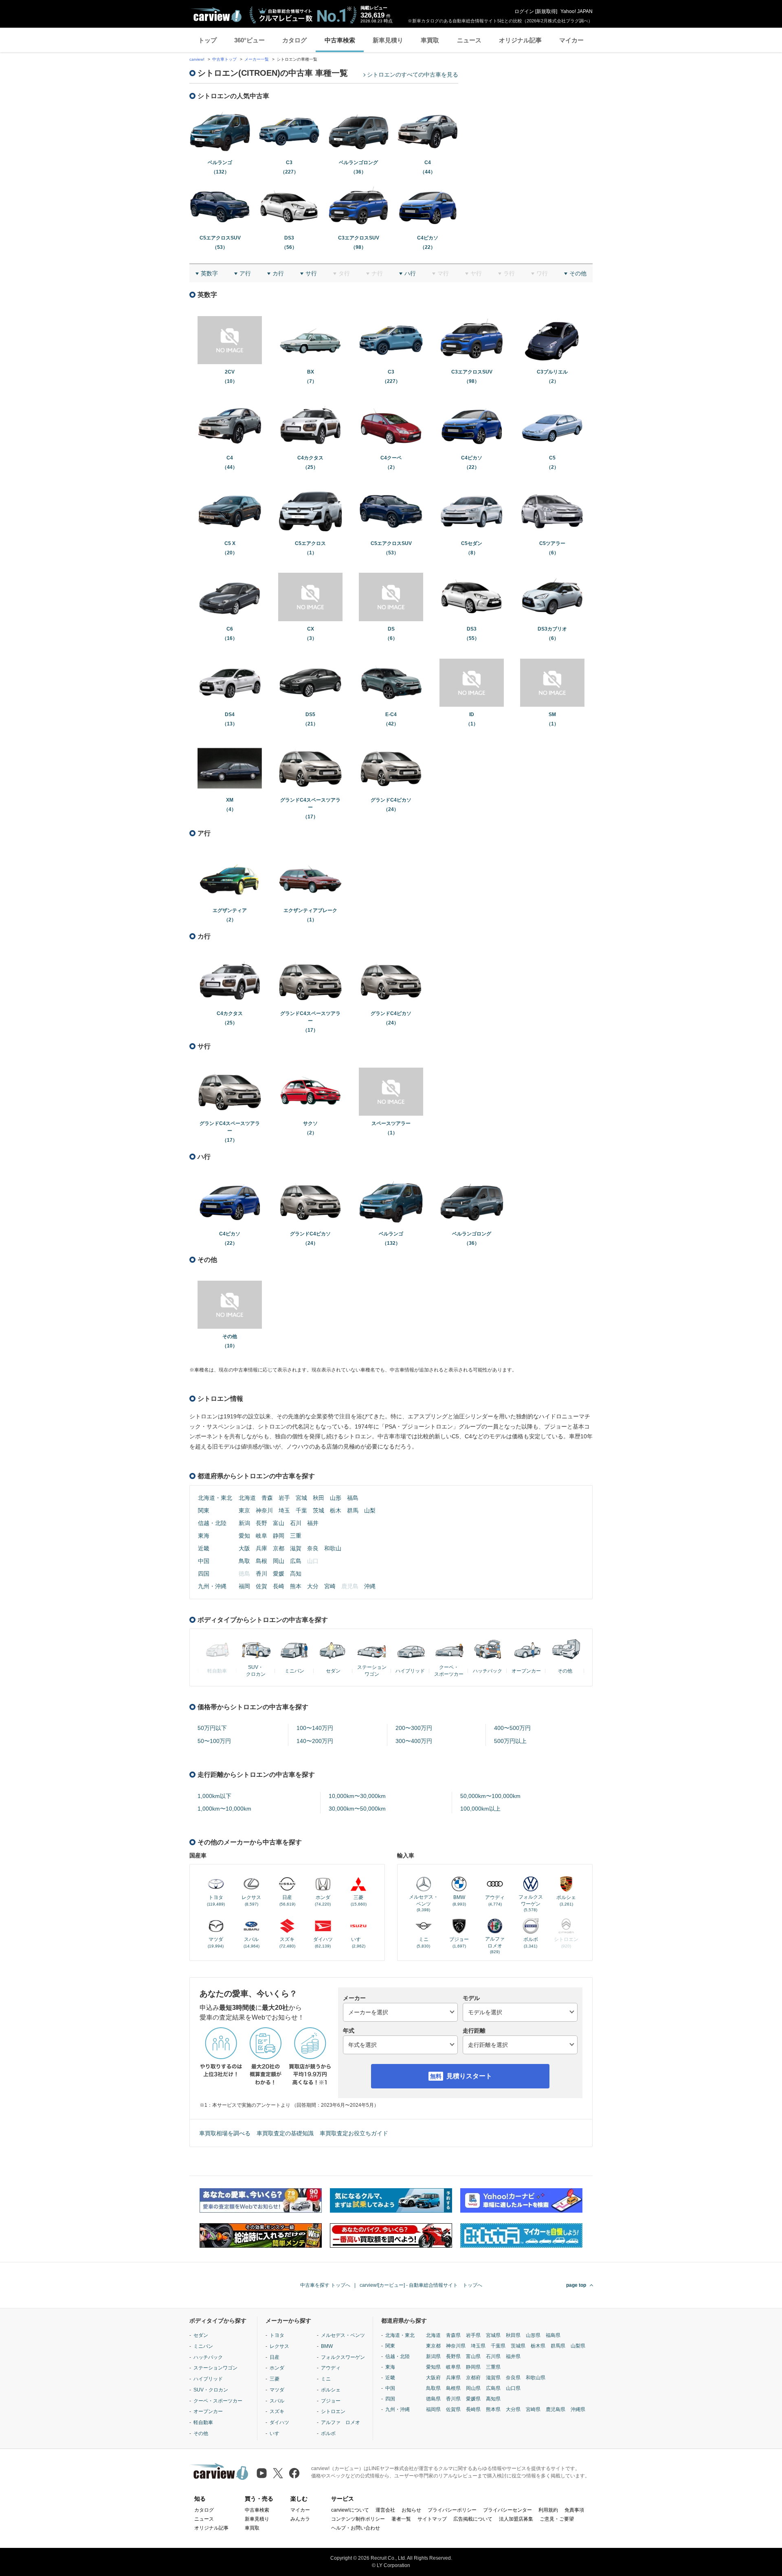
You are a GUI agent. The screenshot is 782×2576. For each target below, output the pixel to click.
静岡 (279, 1536)
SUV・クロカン (211, 2390)
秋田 (319, 1498)
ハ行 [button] (410, 273)
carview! (197, 59)
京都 (279, 1548)
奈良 (313, 1548)
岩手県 (473, 2335)
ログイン (524, 11)
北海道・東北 (215, 1498)
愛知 (244, 1536)
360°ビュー (249, 40)
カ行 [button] (278, 273)
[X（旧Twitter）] (278, 2473)
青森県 (453, 2335)
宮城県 (493, 2335)
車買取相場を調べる (225, 2133)
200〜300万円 (414, 1728)
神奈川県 (456, 2346)
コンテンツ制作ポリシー (358, 2519)
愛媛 (279, 1574)
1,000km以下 (214, 1796)
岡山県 (473, 2388)
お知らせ (411, 2510)
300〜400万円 (414, 1741)
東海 (204, 1536)
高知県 (493, 2399)
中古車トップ (224, 59)
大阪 (244, 1548)
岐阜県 (453, 2367)
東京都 (433, 2346)
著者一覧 (401, 2519)
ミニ (326, 2379)
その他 (201, 2433)
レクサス (279, 2346)
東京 (244, 1510)
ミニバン (203, 2346)
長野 (261, 1523)
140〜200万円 (315, 1741)
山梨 (370, 1510)
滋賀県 (493, 2378)
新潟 (244, 1523)
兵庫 (261, 1548)
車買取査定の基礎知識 (285, 2133)
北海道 (247, 1498)
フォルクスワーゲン (343, 2357)
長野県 (453, 2356)
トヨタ (277, 2335)
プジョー (331, 2401)
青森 (267, 1498)
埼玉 (284, 1510)
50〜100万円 (214, 1741)
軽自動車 (203, 2422)
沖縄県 (578, 2409)
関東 (204, 1510)
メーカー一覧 (257, 59)
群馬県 (558, 2346)
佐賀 (261, 1586)
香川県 (453, 2399)
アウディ (331, 2368)
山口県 (513, 2388)
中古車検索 (340, 40)
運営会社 (385, 2510)
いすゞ (277, 2433)
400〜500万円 (512, 1728)
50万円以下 (212, 1728)
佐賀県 (453, 2409)
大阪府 (433, 2378)
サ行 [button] (311, 273)
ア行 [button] (245, 273)
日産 (275, 2357)
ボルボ (328, 2433)
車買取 (430, 40)
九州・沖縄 (212, 1586)
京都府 (473, 2378)
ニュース (469, 40)
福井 (313, 1523)
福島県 (553, 2335)
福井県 (513, 2356)
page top (576, 2285)
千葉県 (498, 2346)
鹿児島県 (556, 2409)
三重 (296, 1536)
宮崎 (330, 1586)
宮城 (301, 1498)
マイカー (571, 40)
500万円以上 (510, 1741)
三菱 (275, 2379)
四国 (204, 1574)
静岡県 (473, 2367)
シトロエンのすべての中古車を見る (413, 75)
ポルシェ (331, 2390)
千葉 (301, 1510)
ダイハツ (279, 2422)
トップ (208, 40)
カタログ (294, 40)
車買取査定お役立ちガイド (354, 2133)
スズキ (277, 2411)
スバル (277, 2401)
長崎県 (473, 2409)
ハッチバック (208, 2357)
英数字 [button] (209, 273)
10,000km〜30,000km (357, 1796)
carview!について (350, 2510)
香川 (261, 1574)
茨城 (319, 1510)
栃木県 (538, 2346)
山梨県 (578, 2346)
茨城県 (518, 2346)
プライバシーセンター (507, 2510)
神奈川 (264, 1510)
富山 (279, 1523)
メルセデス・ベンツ (343, 2335)
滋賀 (296, 1548)
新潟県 (433, 2356)
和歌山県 (536, 2378)
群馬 (353, 1510)
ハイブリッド (208, 2379)
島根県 (453, 2388)
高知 (296, 1574)
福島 (353, 1498)
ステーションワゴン (215, 2368)
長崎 (279, 1586)
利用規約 (548, 2510)
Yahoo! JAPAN (577, 11)
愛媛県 (473, 2399)
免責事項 (574, 2510)
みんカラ (300, 2519)
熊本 (296, 1586)
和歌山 (333, 1548)
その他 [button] (578, 273)
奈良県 (513, 2378)
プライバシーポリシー (452, 2510)
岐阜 (261, 1536)
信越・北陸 (212, 1523)
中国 (204, 1561)
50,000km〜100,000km (490, 1796)
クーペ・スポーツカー (218, 2401)
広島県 (493, 2388)
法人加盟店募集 (516, 2519)
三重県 (493, 2367)
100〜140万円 (315, 1728)
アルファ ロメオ (340, 2422)
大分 (313, 1586)
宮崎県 (533, 2409)
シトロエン (333, 2411)
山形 (336, 1498)
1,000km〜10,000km (224, 1809)
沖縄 (370, 1586)
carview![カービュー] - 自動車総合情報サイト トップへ (421, 2285)
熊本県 (493, 2409)
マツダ (277, 2390)
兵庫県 (453, 2378)
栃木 (336, 1510)
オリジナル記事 (520, 40)
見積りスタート (469, 2076)
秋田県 (513, 2335)
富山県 (473, 2356)
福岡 (244, 1586)
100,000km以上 (480, 1809)
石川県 (493, 2356)
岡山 (279, 1561)
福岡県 (433, 2409)
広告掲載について (473, 2519)
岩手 (284, 1498)
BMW (327, 2346)
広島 (296, 1561)
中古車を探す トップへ (325, 2285)
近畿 (204, 1548)
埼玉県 (478, 2346)
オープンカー (208, 2411)
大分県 (513, 2409)
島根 (261, 1561)
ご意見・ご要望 (557, 2519)
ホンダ (277, 2368)
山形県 (533, 2335)
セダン (201, 2335)
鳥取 (244, 1561)
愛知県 (433, 2367)
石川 (296, 1523)
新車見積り (388, 40)
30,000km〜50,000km (357, 1809)
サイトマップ (432, 2519)
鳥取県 (433, 2388)
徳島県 (433, 2399)
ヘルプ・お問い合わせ (356, 2528)
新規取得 (546, 11)
